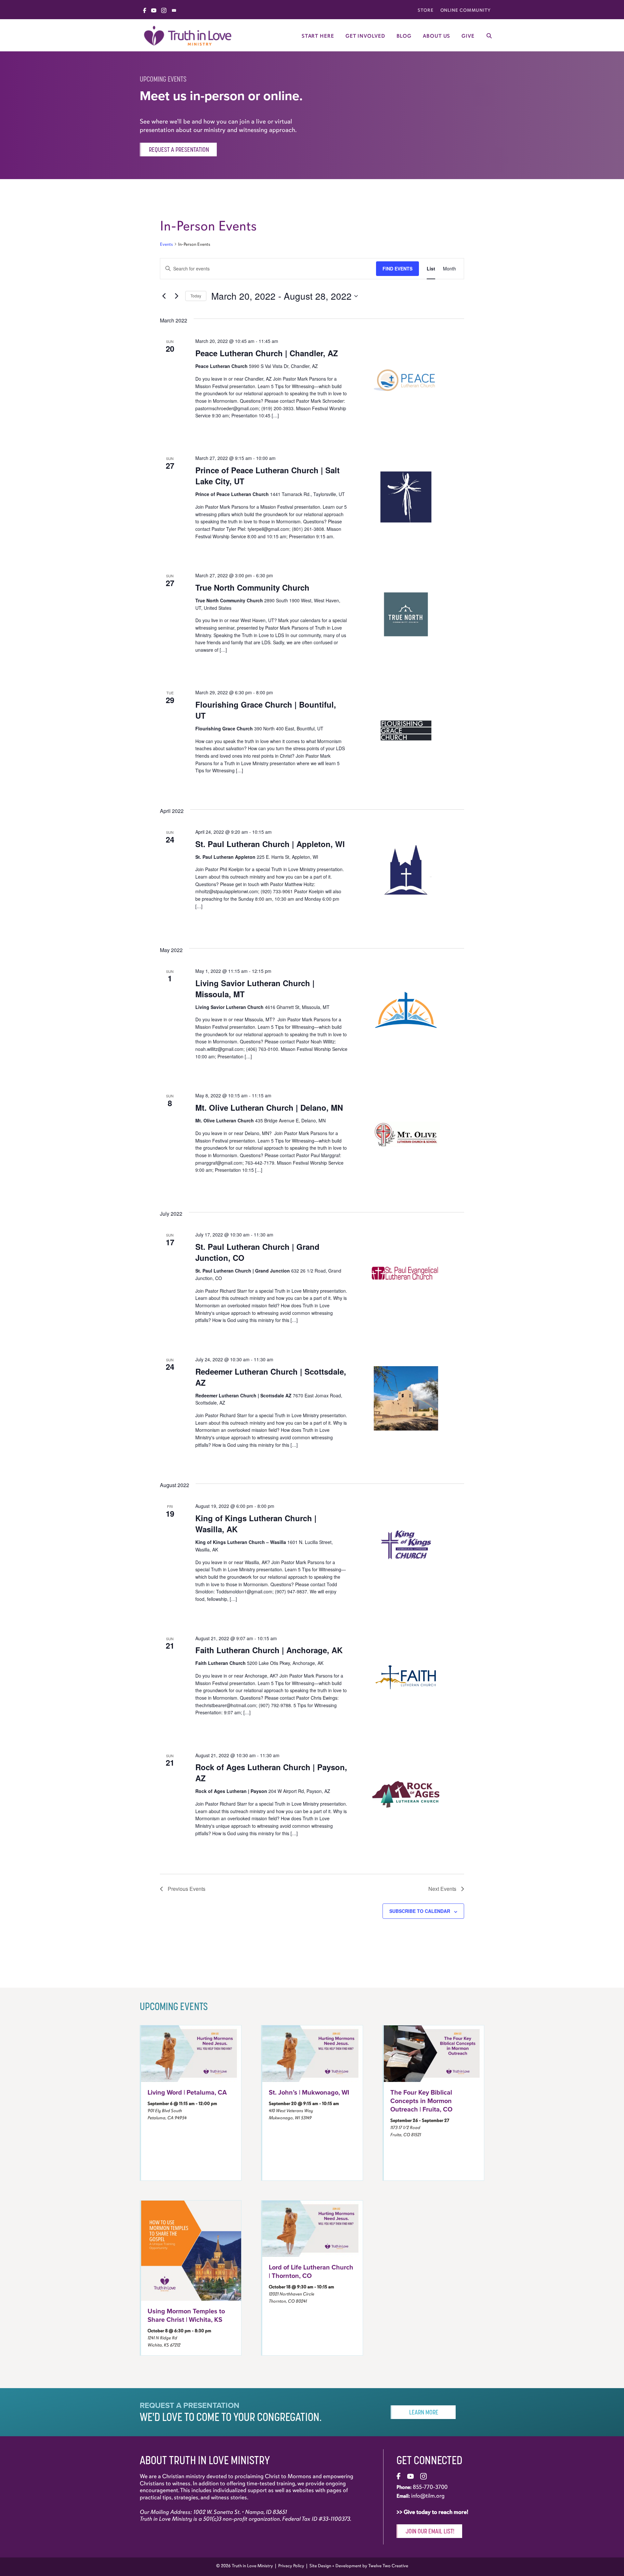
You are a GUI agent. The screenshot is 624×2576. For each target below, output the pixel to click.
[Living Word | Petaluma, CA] (191, 2053)
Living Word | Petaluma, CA (187, 2093)
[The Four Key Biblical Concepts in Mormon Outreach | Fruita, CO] (434, 2053)
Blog (404, 36)
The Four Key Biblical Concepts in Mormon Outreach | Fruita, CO (421, 2101)
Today (196, 296)
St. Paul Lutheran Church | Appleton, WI (270, 844)
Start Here (318, 36)
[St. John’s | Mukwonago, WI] (312, 2053)
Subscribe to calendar (420, 1911)
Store (426, 10)
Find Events (397, 268)
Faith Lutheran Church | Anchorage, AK (269, 1650)
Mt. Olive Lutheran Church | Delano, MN (269, 1107)
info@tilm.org (428, 2496)
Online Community (466, 10)
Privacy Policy (291, 2566)
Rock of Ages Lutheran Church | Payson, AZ (271, 1772)
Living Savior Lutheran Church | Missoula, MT (255, 988)
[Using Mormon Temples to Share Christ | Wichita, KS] (191, 2250)
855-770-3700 (430, 2487)
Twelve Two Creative (388, 2566)
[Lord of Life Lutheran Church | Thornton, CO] (312, 2228)
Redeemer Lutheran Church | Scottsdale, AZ (271, 1377)
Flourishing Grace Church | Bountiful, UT (266, 710)
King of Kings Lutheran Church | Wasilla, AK (256, 1523)
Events (166, 244)
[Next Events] (176, 296)
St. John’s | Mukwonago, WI (309, 2093)
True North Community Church (252, 587)
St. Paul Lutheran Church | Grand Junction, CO (257, 1252)
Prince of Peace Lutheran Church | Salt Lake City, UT (267, 476)
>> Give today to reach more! (433, 2512)
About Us (436, 36)
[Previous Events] (164, 296)
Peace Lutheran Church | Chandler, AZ (267, 353)
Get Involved (365, 36)
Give (468, 36)
